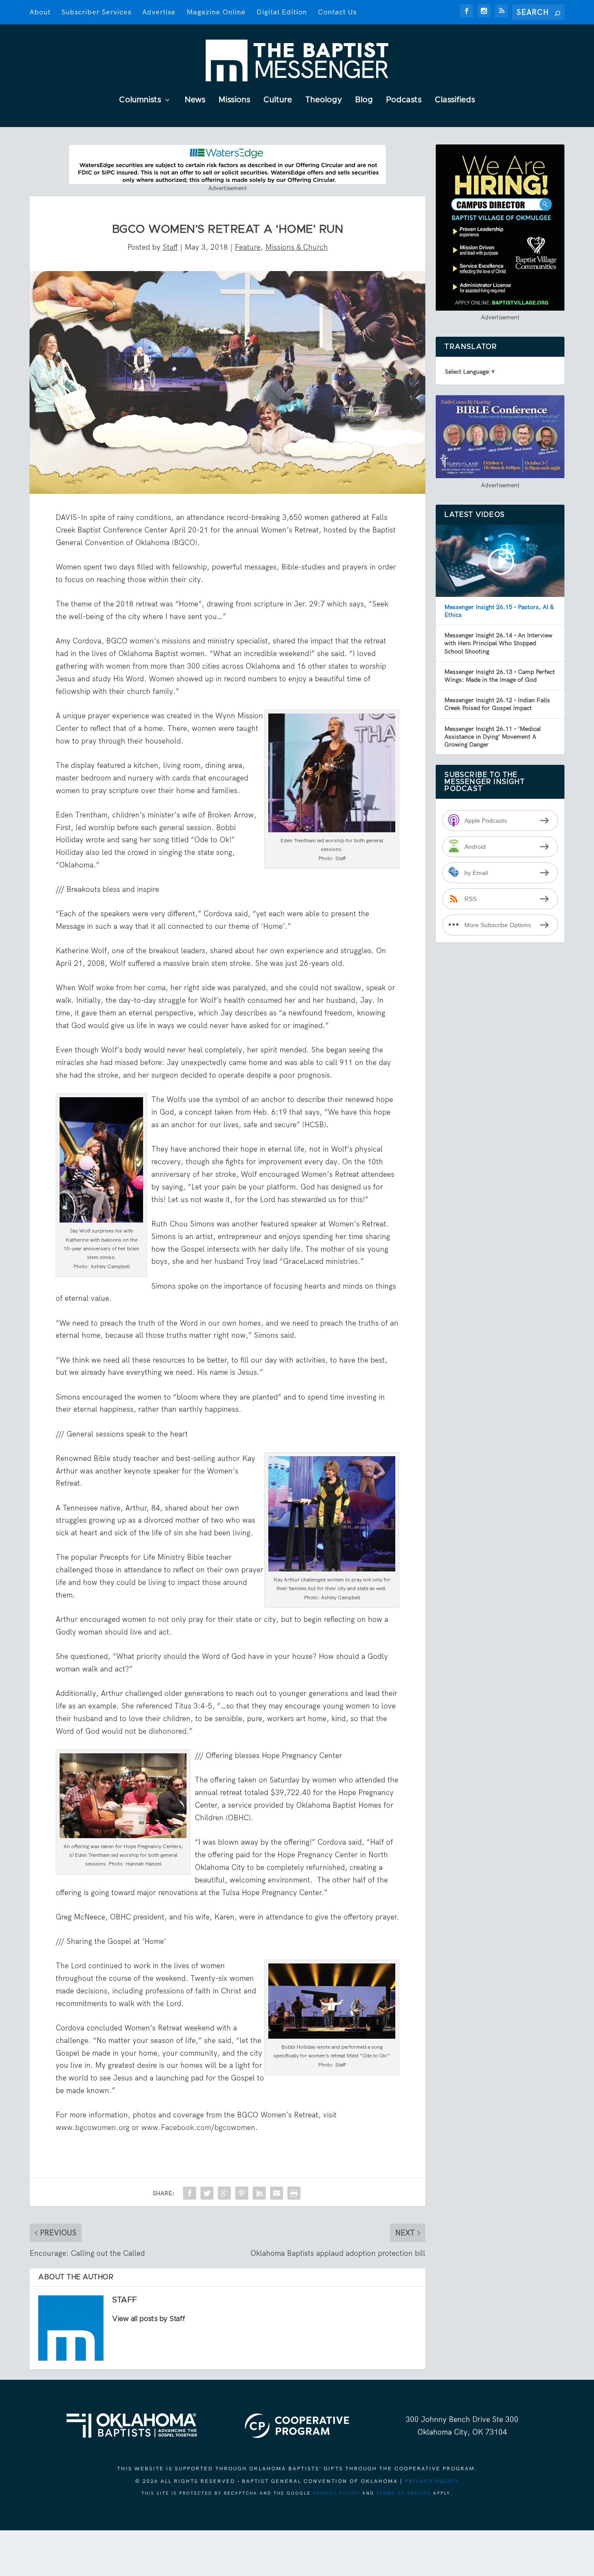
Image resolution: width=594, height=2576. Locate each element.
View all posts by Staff (149, 2319)
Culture (278, 100)
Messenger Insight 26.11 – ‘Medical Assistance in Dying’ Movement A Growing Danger (493, 737)
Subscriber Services (96, 12)
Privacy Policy (432, 2481)
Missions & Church (297, 247)
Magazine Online (216, 12)
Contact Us (337, 12)
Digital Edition (282, 12)
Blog (364, 100)
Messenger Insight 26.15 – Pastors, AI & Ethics (499, 611)
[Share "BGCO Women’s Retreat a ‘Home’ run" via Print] (294, 2193)
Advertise (159, 12)
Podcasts (404, 100)
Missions (235, 100)
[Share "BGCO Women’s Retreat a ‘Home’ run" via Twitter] (207, 2193)
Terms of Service (404, 2493)
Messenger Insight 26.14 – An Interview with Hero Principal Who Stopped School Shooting (498, 643)
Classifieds (455, 100)
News (195, 100)
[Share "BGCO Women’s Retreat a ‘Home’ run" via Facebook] (190, 2193)
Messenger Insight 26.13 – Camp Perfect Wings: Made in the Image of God (500, 676)
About (40, 12)
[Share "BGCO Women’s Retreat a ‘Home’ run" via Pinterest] (242, 2193)
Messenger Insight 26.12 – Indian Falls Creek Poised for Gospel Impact (497, 704)
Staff (170, 247)
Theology (324, 100)
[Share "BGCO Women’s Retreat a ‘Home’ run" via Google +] (224, 2193)
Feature (248, 247)
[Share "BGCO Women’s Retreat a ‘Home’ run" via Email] (277, 2193)
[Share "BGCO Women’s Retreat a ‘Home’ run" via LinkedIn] (259, 2193)
